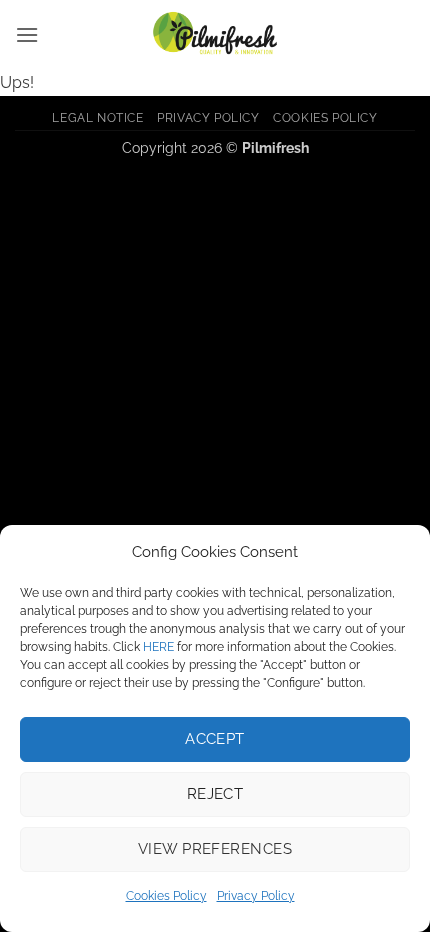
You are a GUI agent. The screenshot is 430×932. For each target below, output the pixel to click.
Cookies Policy (166, 896)
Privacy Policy (256, 896)
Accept (215, 739)
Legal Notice (97, 117)
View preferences (215, 849)
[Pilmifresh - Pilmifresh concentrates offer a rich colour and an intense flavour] (215, 35)
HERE (158, 647)
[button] (27, 34)
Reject (215, 794)
